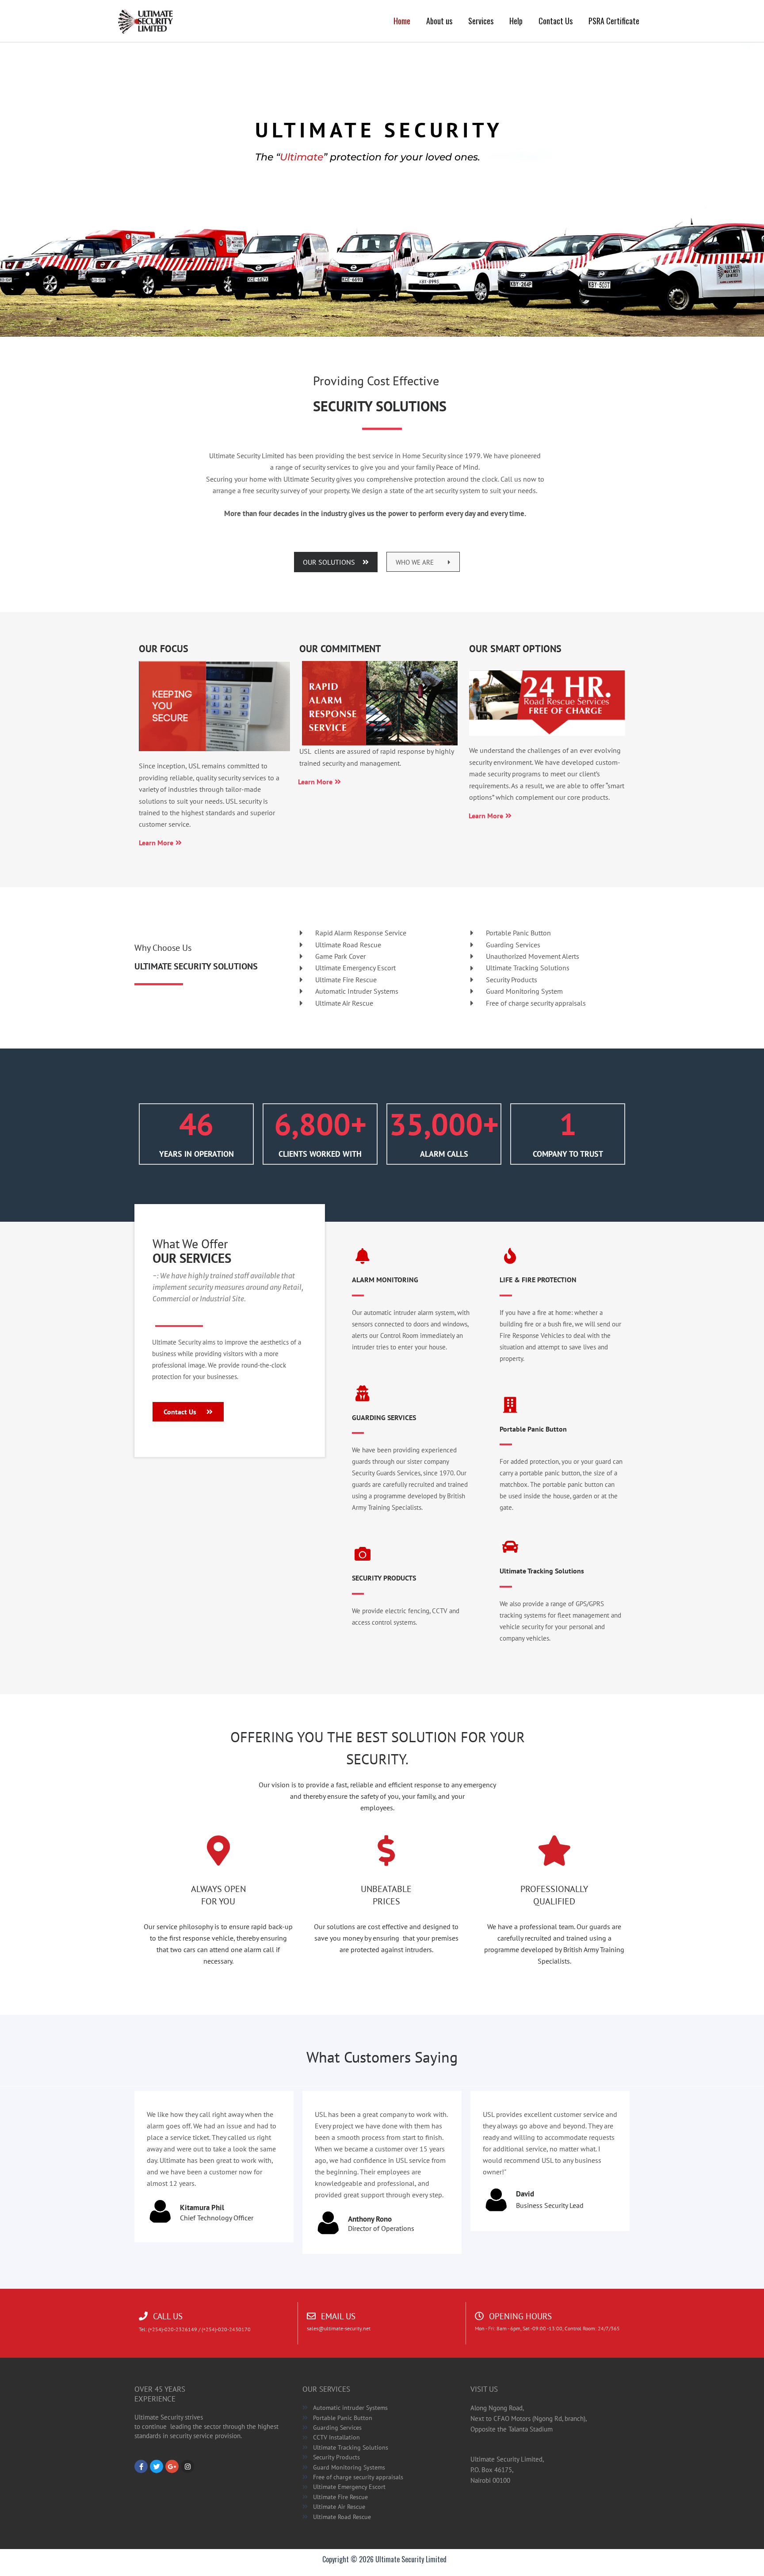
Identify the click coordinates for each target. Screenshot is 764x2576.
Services (481, 21)
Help (516, 21)
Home (402, 21)
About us (439, 21)
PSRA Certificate (614, 21)
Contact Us (556, 21)
